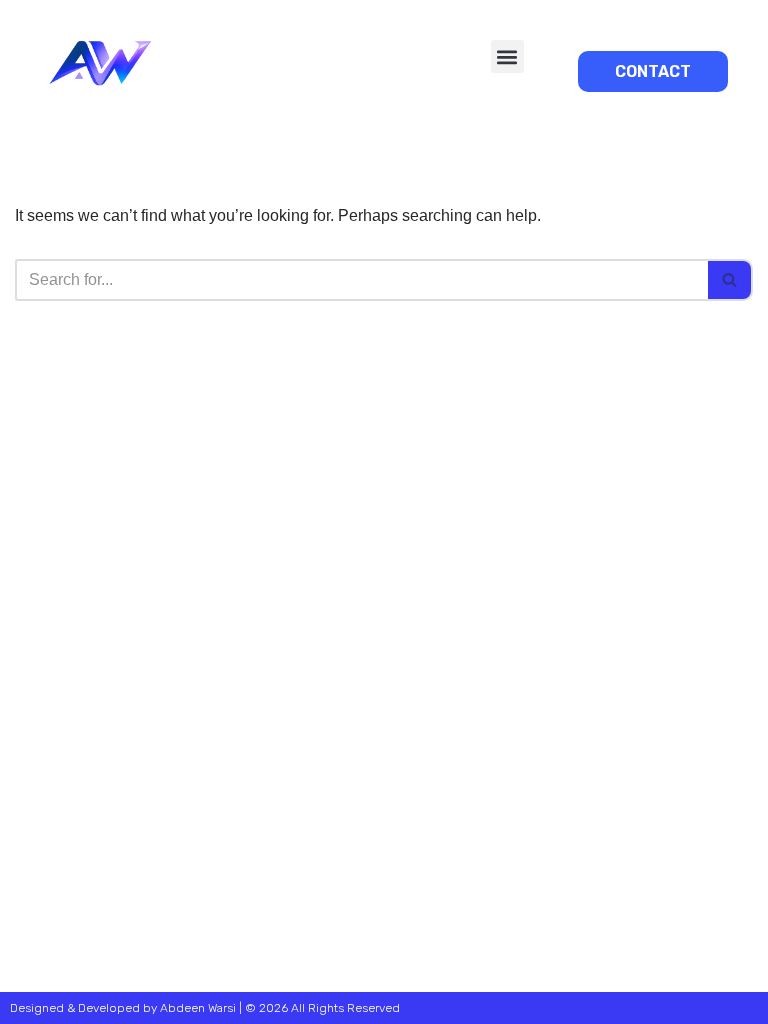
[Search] (730, 280)
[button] (507, 56)
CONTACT (653, 71)
